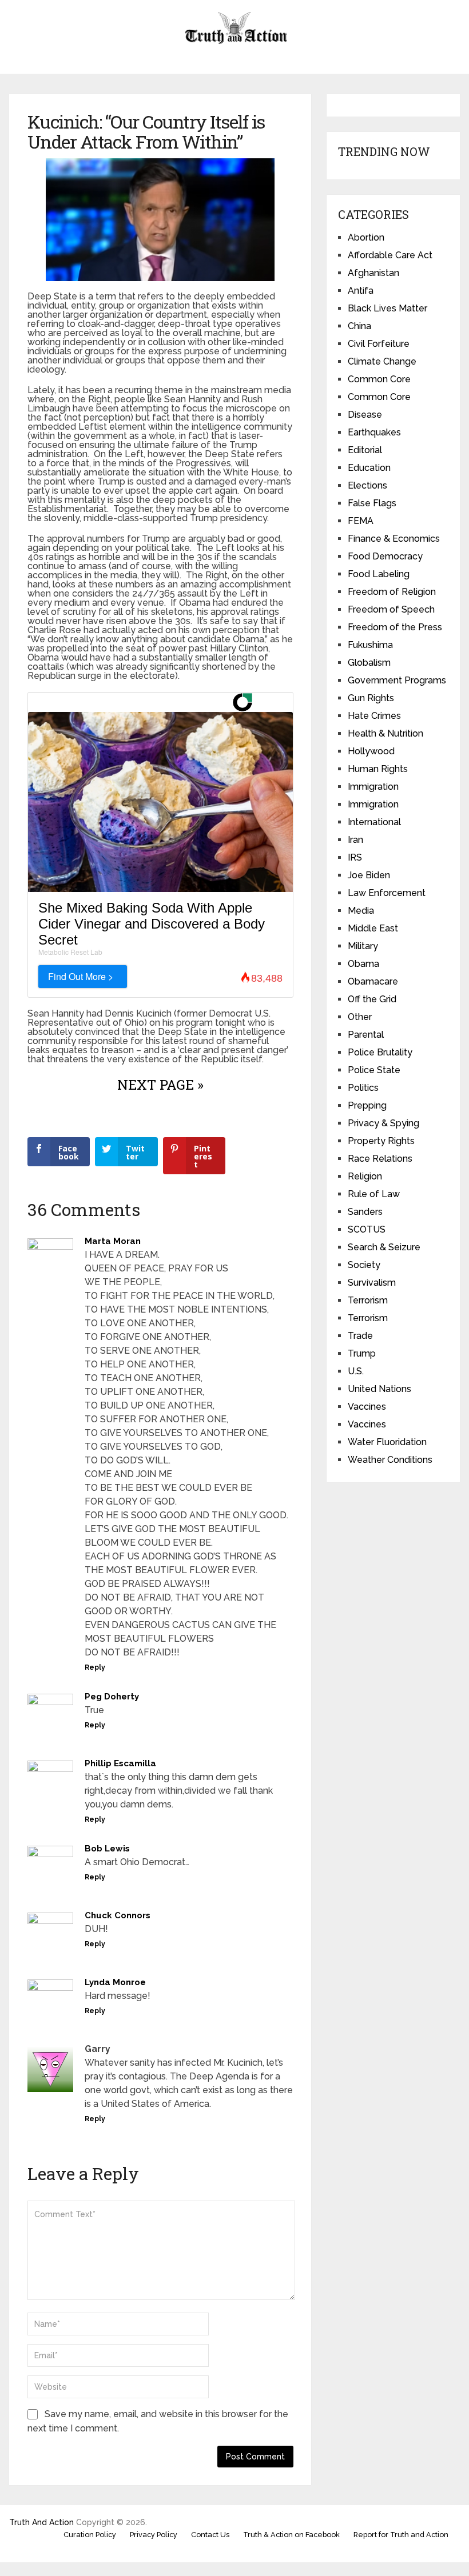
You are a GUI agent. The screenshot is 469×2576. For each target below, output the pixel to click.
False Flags (372, 503)
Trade (360, 1336)
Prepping (367, 1105)
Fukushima (370, 645)
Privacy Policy (154, 2535)
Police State (374, 1070)
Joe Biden (369, 875)
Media (361, 911)
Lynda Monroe (115, 1982)
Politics (363, 1088)
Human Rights (378, 769)
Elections (367, 485)
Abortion (366, 237)
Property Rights (381, 1141)
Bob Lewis (107, 1849)
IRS (355, 857)
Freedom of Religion (392, 592)
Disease (365, 415)
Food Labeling (379, 574)
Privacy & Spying (383, 1123)
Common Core (379, 379)
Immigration (373, 787)
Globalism (369, 663)
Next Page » (160, 1085)
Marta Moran (113, 1241)
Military (363, 946)
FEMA (361, 521)
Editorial (365, 450)
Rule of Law (374, 1194)
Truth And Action (41, 2522)
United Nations (379, 1389)
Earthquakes (374, 432)
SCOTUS (367, 1229)
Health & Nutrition (385, 733)
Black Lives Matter (387, 308)
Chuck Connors (118, 1915)
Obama (363, 964)
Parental (366, 1035)
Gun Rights (371, 698)
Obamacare (373, 981)
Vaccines (367, 1407)
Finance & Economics (394, 539)
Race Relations (380, 1159)
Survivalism (372, 1283)
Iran (355, 840)
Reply (95, 1667)
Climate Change (382, 361)
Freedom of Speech (391, 609)
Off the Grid (372, 999)
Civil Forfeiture (379, 344)
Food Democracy (385, 556)
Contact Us (210, 2535)
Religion (365, 1176)
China (359, 326)
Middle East (373, 928)
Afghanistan (373, 273)
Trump (362, 1353)
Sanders (365, 1212)
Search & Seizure (384, 1247)
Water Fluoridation (387, 1442)
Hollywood (371, 751)
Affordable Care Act (390, 255)
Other (360, 1017)
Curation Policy (90, 2535)
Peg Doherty (112, 1697)
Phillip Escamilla (120, 1763)
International (374, 822)
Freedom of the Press (395, 627)
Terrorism (368, 1300)
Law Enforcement (387, 893)
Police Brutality (380, 1052)
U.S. (356, 1371)
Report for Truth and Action (401, 2535)
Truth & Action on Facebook (291, 2535)
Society (364, 1265)
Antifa (361, 291)
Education (369, 468)
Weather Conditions (390, 1460)
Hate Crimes (374, 716)
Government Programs (397, 680)
